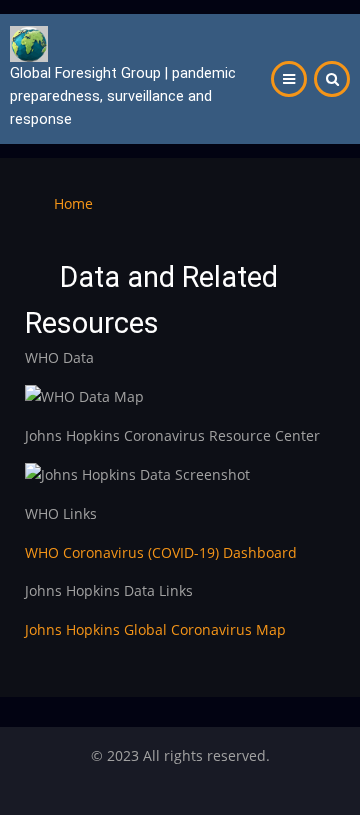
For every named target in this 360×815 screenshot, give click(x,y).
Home (73, 203)
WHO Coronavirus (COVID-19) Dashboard (161, 552)
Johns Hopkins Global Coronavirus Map (155, 629)
